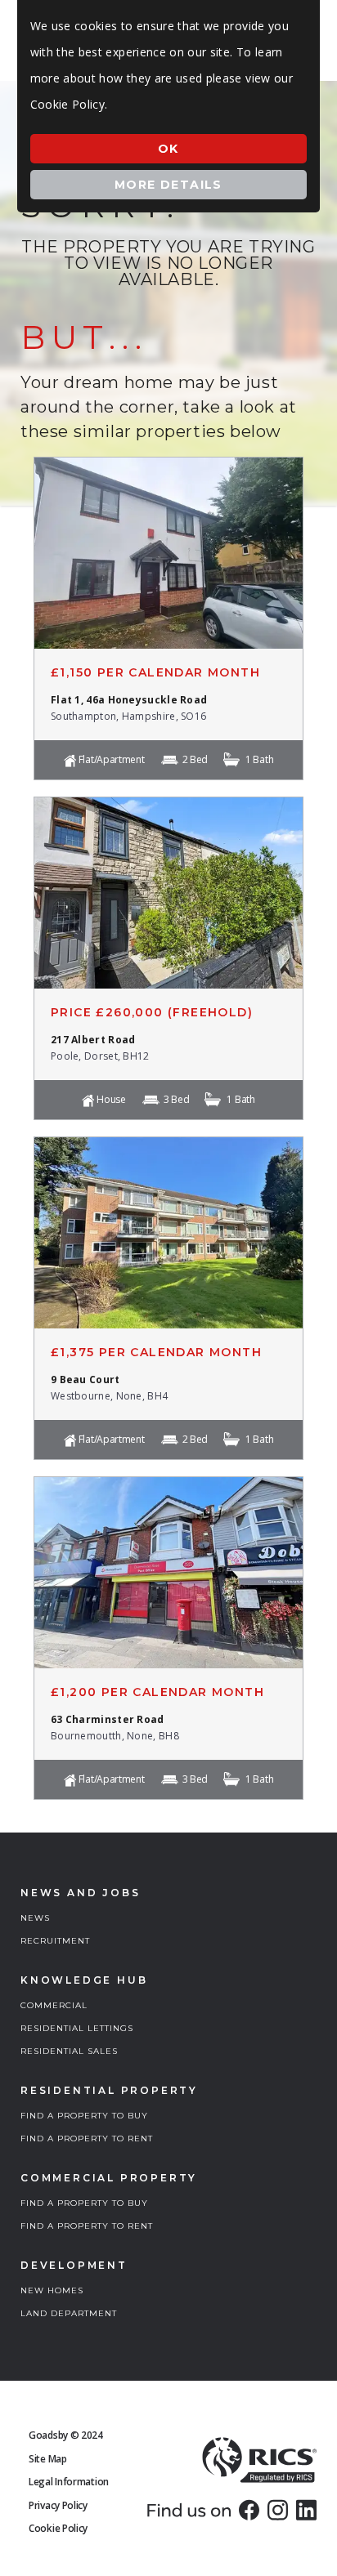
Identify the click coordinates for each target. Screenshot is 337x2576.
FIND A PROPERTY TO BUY (84, 2116)
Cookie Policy (58, 2528)
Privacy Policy (58, 2505)
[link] (249, 2510)
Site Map (48, 2459)
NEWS (35, 1918)
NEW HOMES (52, 2290)
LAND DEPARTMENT (69, 2313)
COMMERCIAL (54, 2005)
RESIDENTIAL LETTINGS (77, 2028)
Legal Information (69, 2482)
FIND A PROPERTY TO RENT (87, 2138)
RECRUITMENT (55, 1941)
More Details (168, 185)
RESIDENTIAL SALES (69, 2051)
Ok (168, 149)
